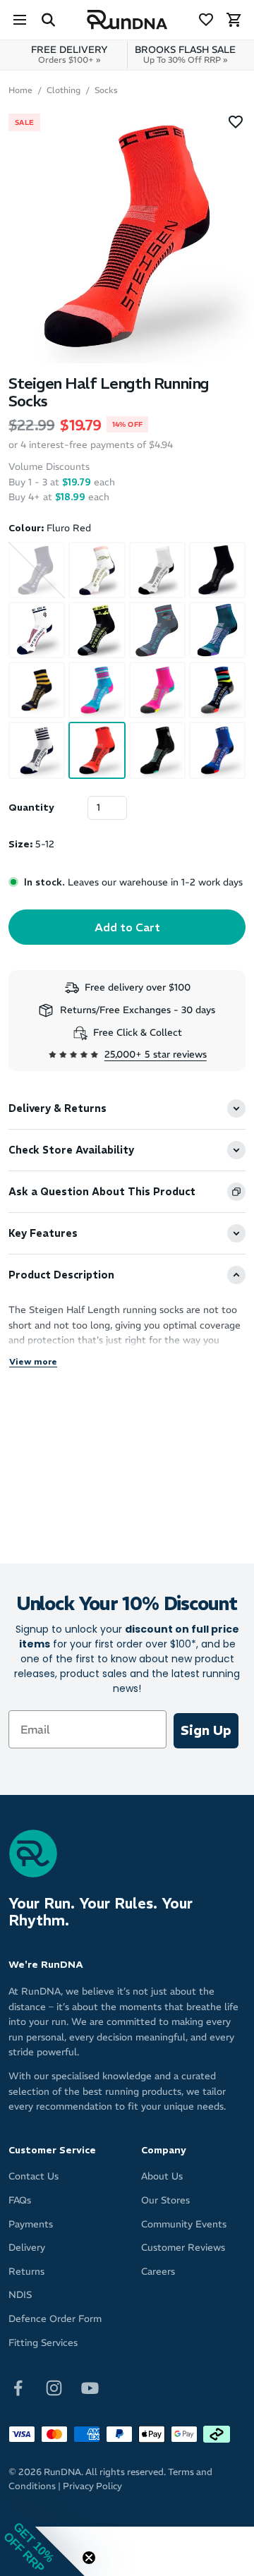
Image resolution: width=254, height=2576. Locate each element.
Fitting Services (43, 2343)
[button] (42, 2534)
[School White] (157, 570)
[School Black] (217, 570)
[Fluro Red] (97, 750)
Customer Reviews (183, 2248)
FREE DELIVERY (69, 54)
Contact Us (34, 2176)
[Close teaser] (89, 2558)
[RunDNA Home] (127, 20)
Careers (158, 2272)
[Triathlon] (97, 630)
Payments (31, 2224)
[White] (37, 630)
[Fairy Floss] (97, 690)
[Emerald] (217, 630)
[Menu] (20, 20)
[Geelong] (37, 750)
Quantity (31, 808)
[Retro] (217, 690)
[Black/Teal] (157, 750)
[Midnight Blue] (217, 750)
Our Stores (165, 2200)
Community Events (184, 2224)
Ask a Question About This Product (102, 1192)
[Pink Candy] (157, 690)
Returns (26, 2272)
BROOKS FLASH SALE (185, 54)
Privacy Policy (92, 2486)
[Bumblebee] (37, 690)
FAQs (20, 2200)
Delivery (27, 2248)
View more (33, 1361)
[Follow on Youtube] (90, 2387)
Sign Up (206, 1730)
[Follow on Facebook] (18, 2387)
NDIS (20, 2295)
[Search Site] (48, 20)
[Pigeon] (157, 630)
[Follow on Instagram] (54, 2387)
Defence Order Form (55, 2319)
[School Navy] (37, 570)
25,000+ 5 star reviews (156, 1054)
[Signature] (97, 570)
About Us (162, 2176)
